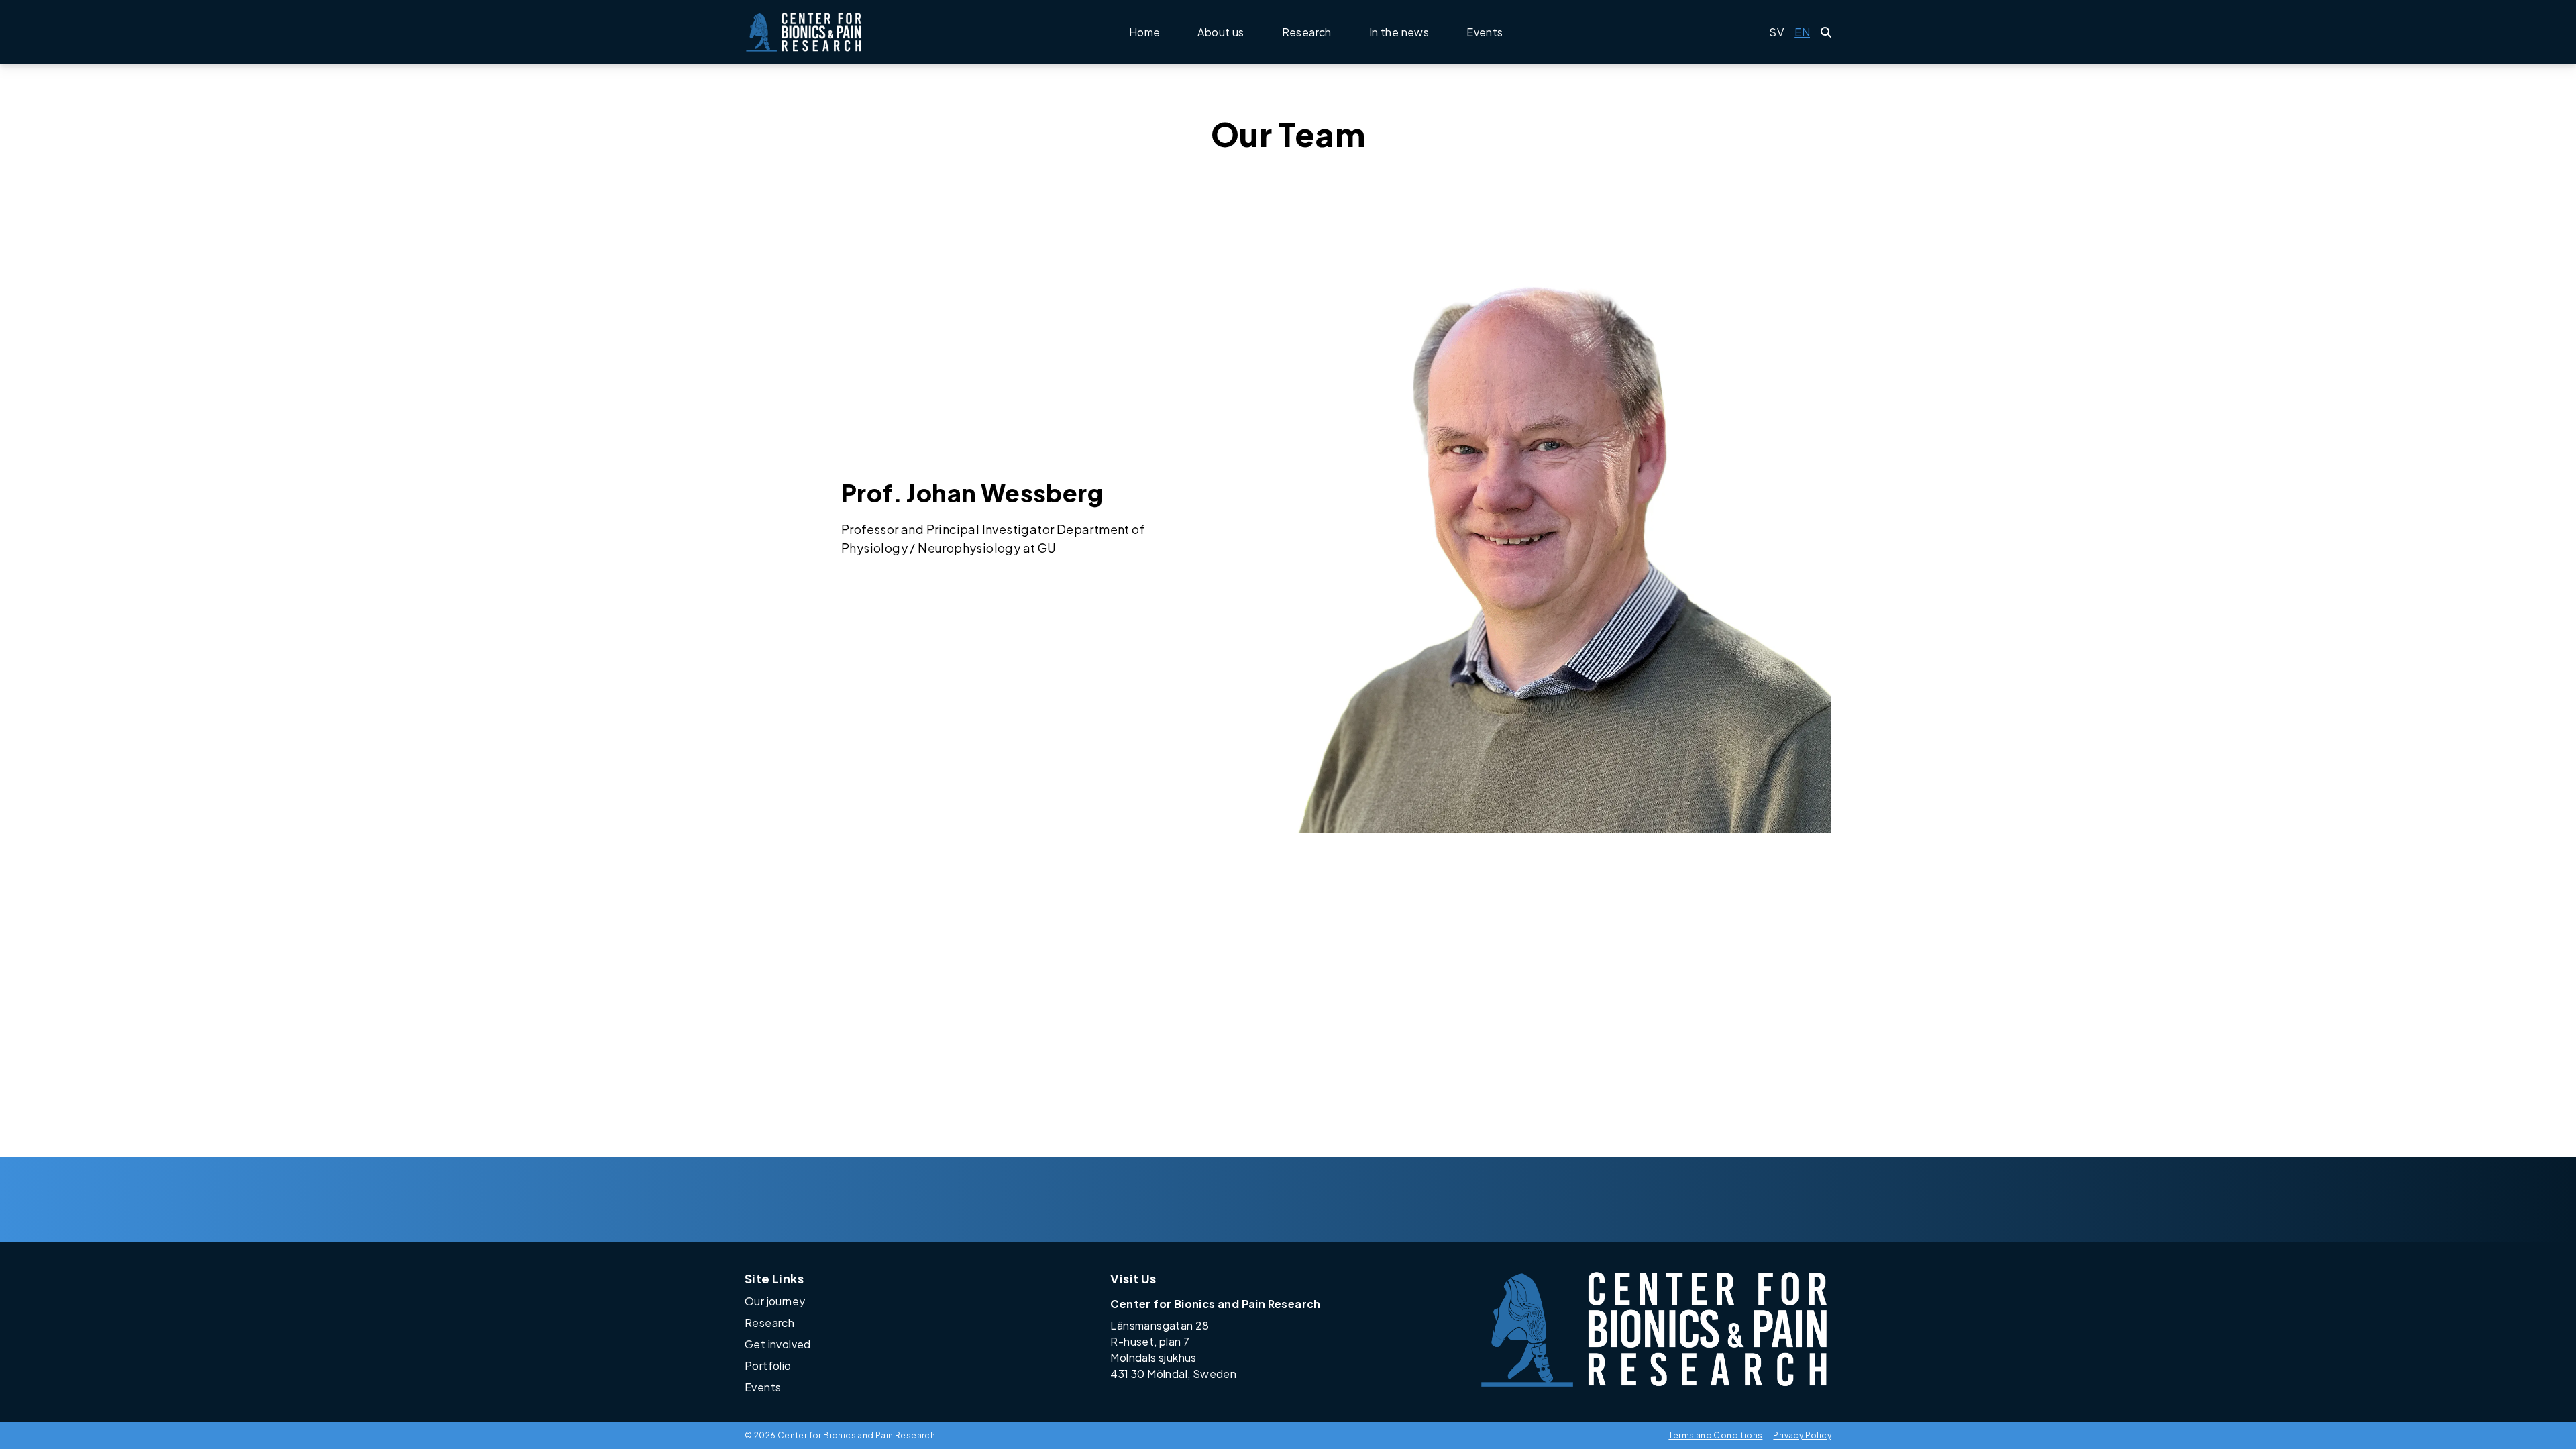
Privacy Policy (1802, 1435)
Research (1307, 32)
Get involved (778, 1344)
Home (1145, 32)
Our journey (775, 1301)
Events (1485, 32)
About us (1221, 32)
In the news (1399, 32)
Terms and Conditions (1715, 1435)
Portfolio (768, 1365)
